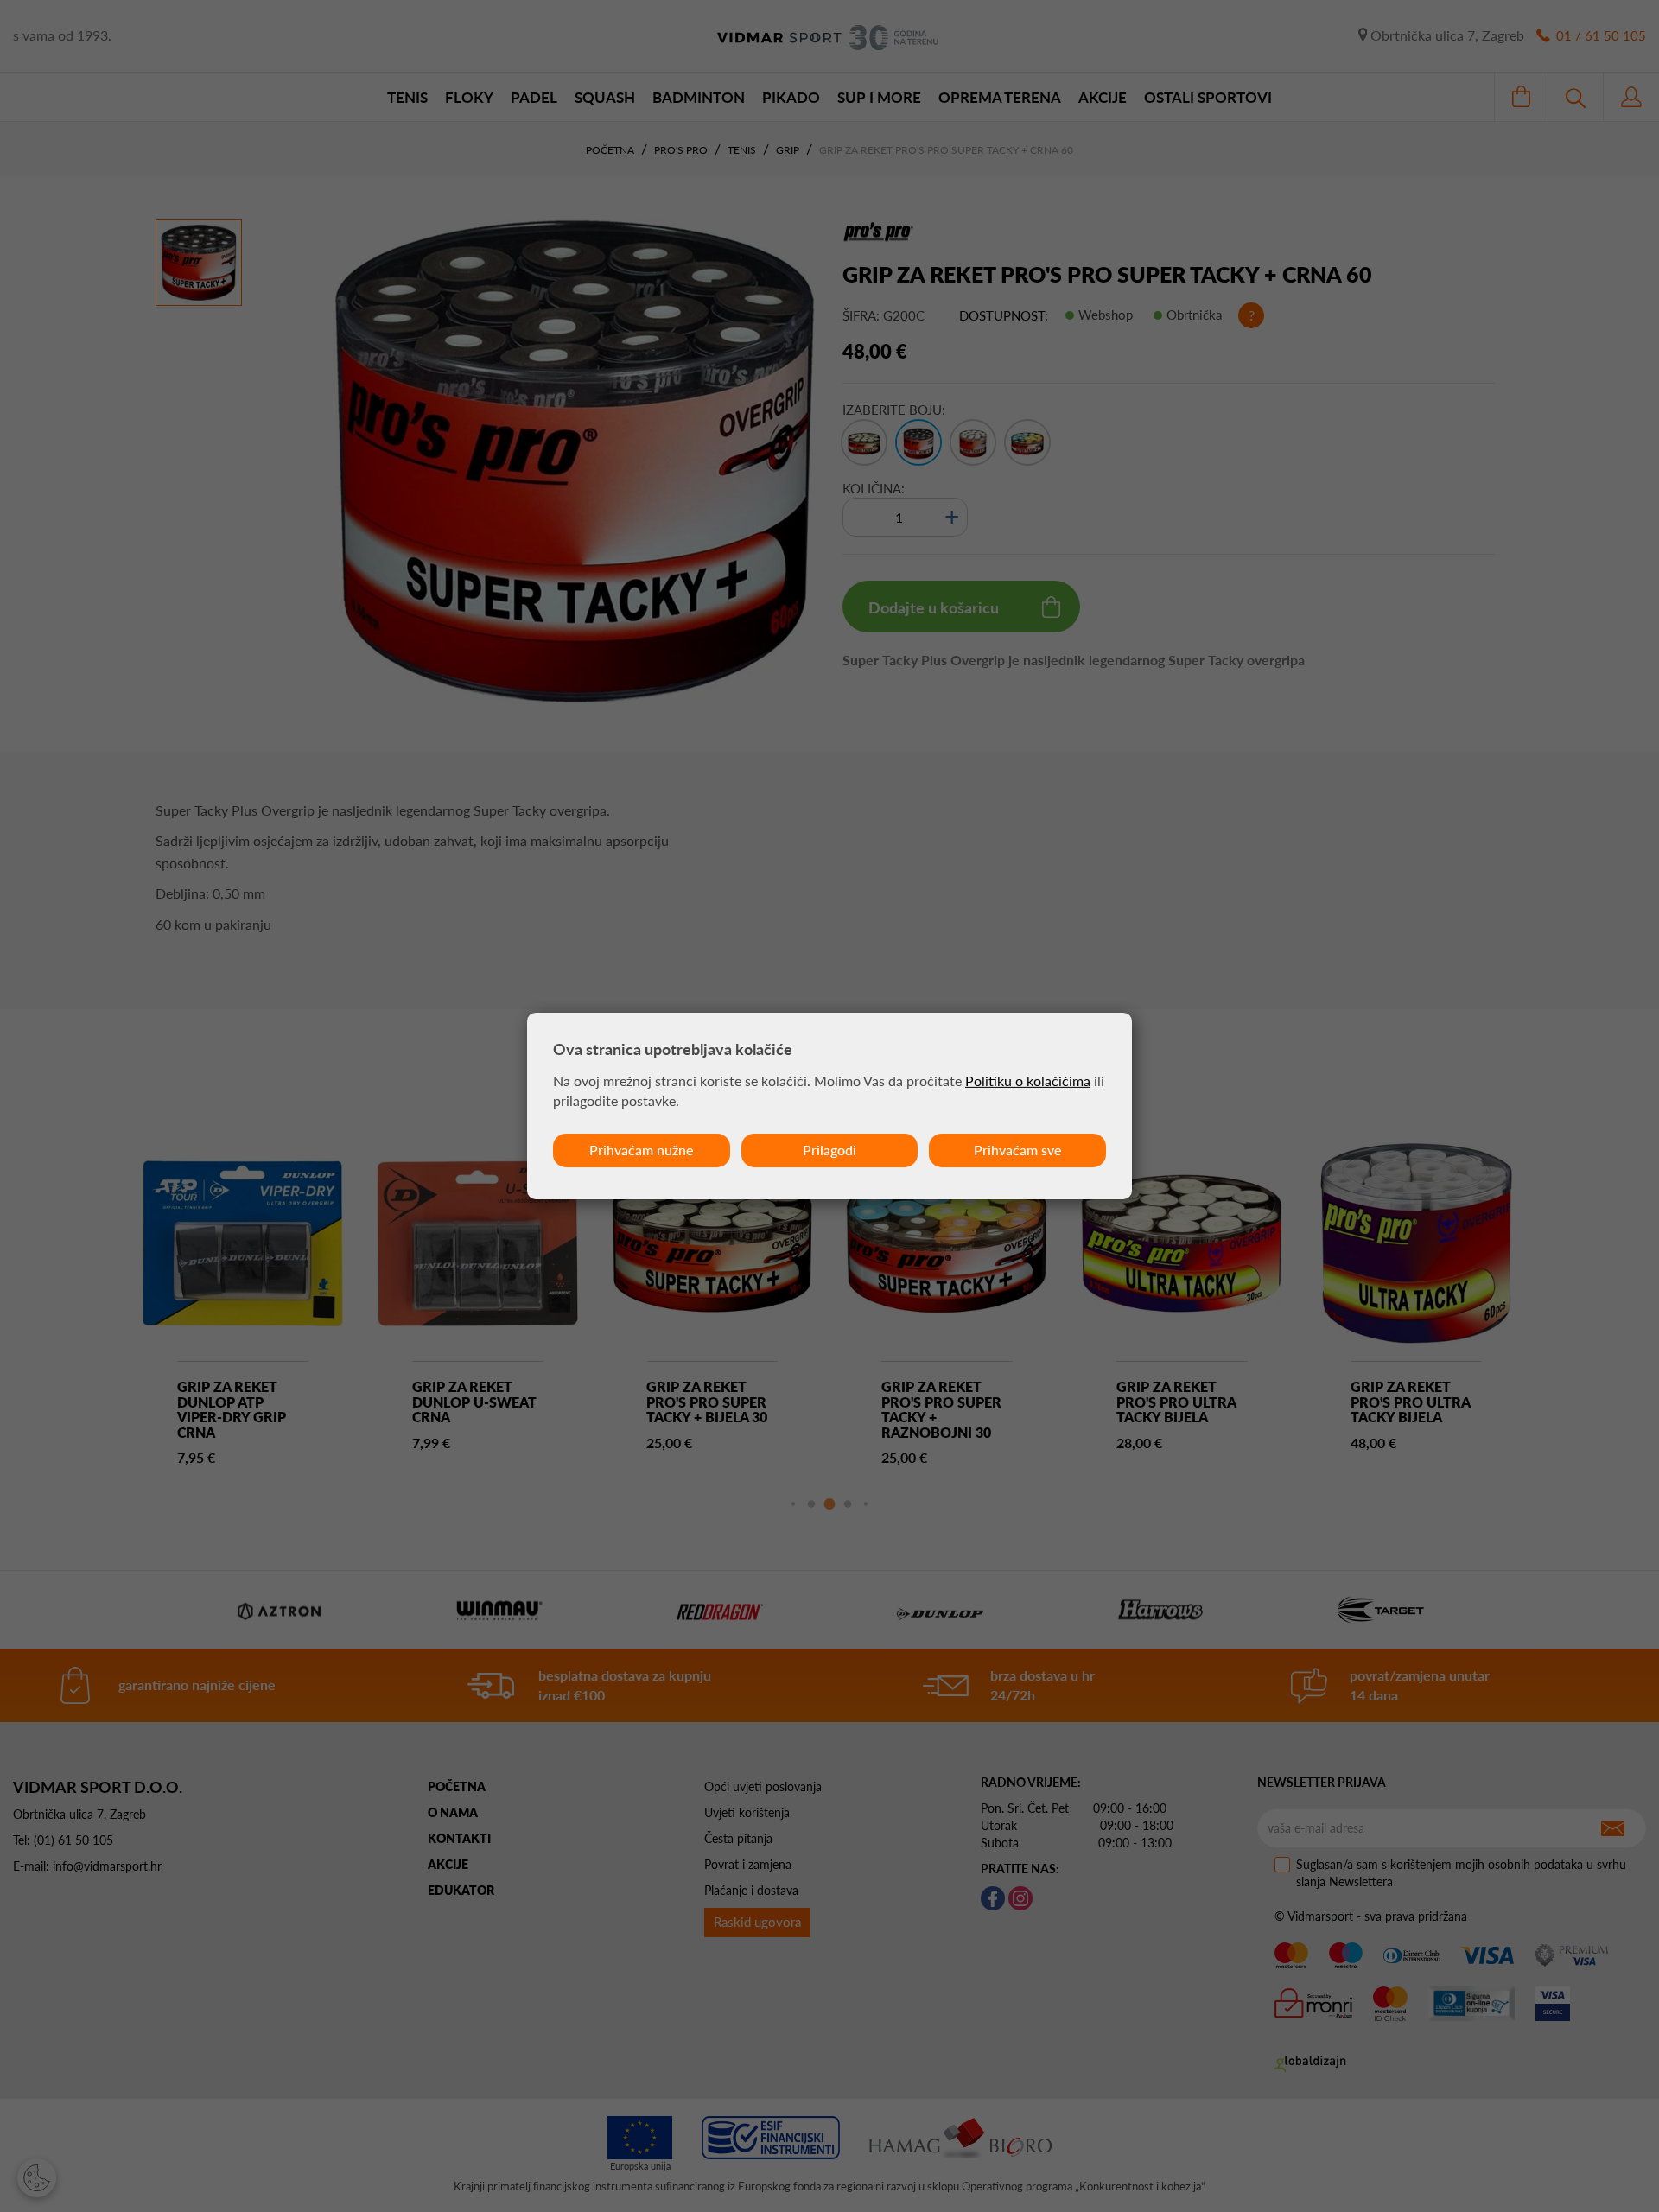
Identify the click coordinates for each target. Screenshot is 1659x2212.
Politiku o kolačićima (1028, 1081)
